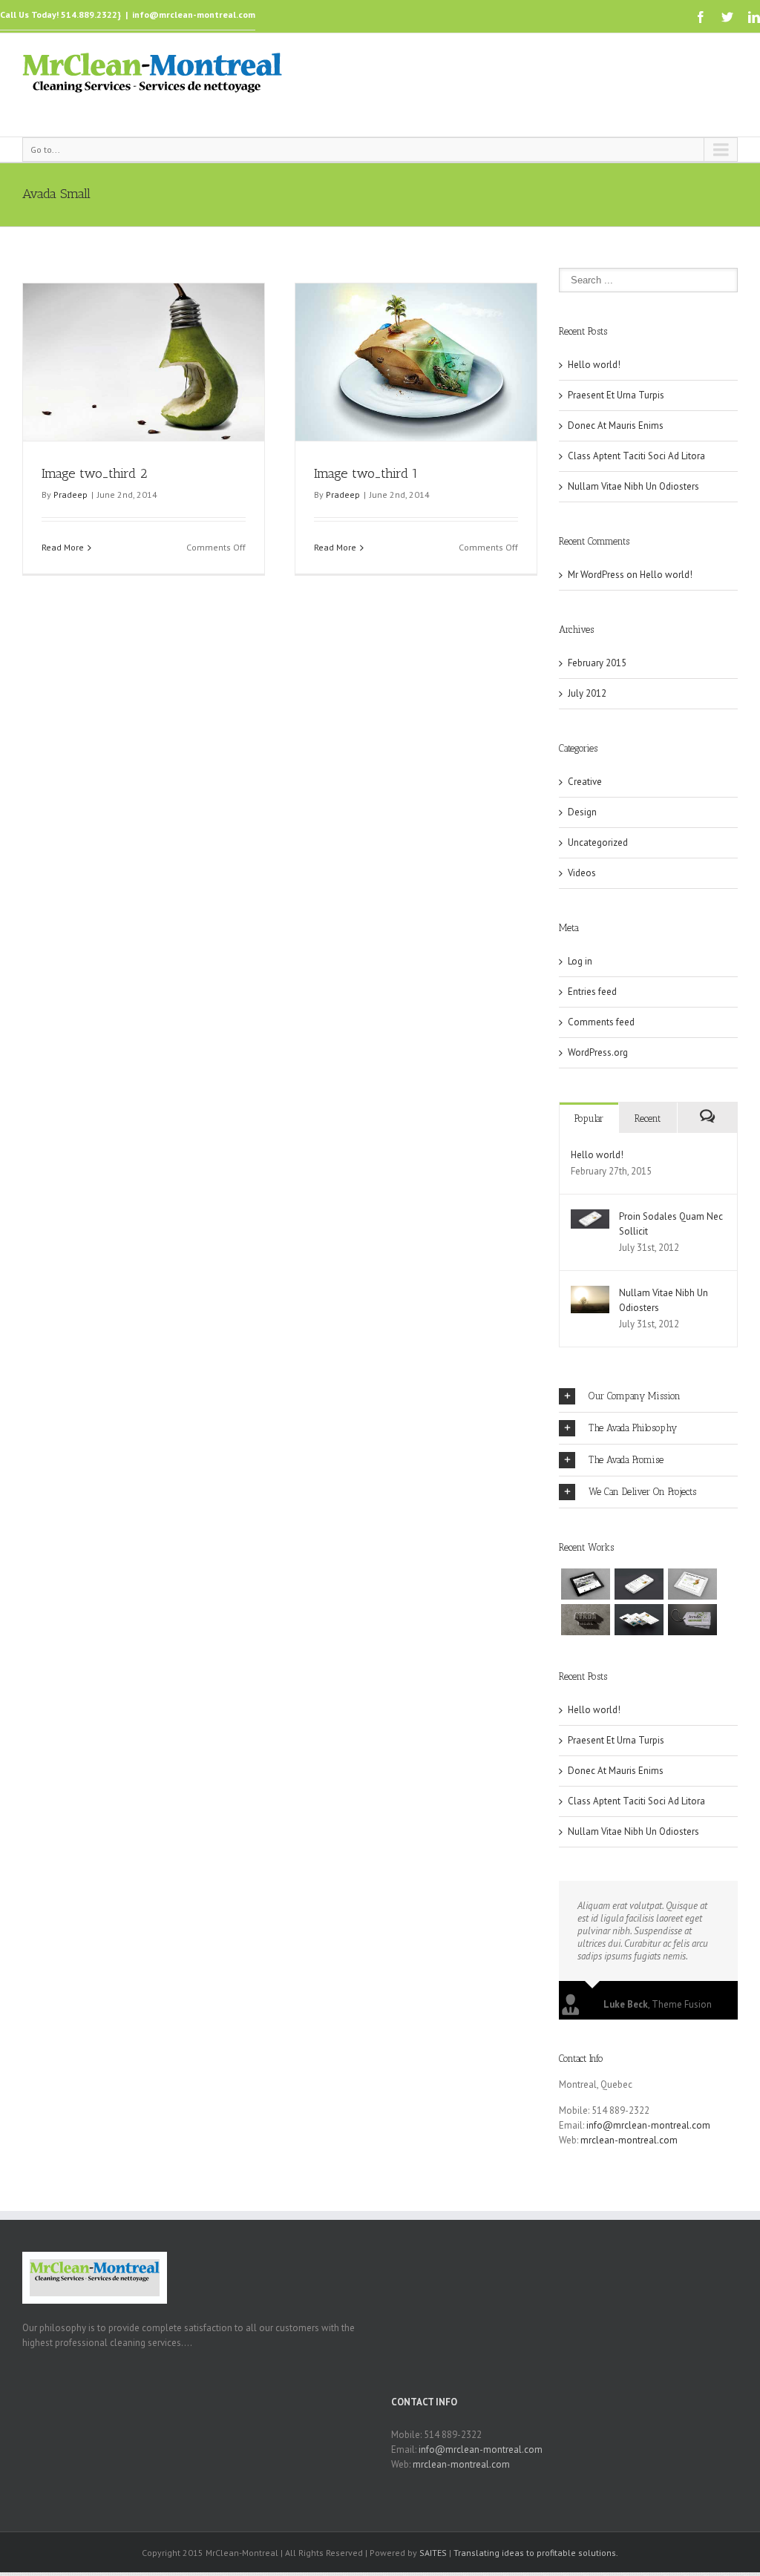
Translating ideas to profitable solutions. (536, 2553)
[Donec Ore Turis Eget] (586, 1584)
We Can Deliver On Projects (642, 1492)
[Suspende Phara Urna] (692, 1620)
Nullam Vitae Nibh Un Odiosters (633, 486)
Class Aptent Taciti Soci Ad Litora (636, 456)
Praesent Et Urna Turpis (616, 395)
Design (582, 812)
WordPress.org (598, 1052)
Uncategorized (598, 842)
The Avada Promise (626, 1460)
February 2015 (597, 663)
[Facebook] (701, 17)
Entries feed (592, 992)
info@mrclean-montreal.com (194, 14)
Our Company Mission (635, 1396)
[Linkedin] (754, 17)
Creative (585, 782)
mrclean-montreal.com (629, 2140)
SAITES (433, 2553)
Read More (63, 547)
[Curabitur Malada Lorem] (639, 1620)
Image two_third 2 (95, 473)
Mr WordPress (596, 575)
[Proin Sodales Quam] (692, 1584)
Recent (648, 1118)
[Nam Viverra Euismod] (586, 1620)
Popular (589, 1118)
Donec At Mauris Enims (616, 425)
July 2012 (587, 693)
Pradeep (71, 494)
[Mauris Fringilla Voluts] (639, 1584)
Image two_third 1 (366, 473)
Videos (582, 873)
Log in (580, 961)
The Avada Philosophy (633, 1428)
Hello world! (594, 365)
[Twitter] (727, 17)
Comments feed (601, 1022)
